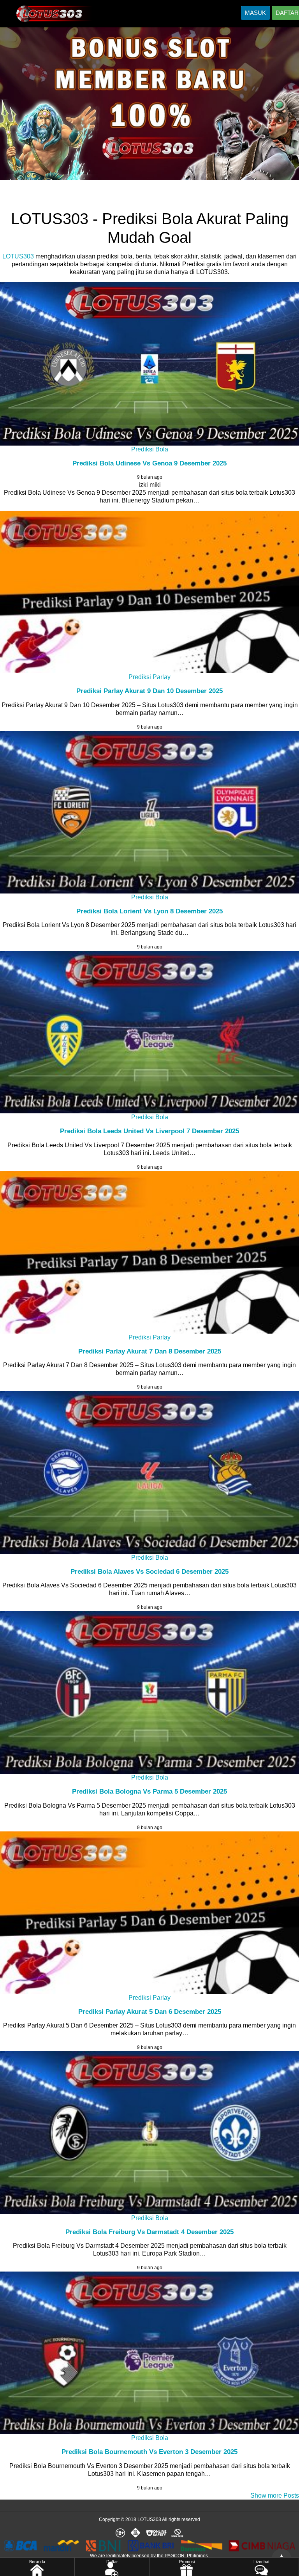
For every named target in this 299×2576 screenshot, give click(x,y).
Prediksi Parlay (149, 677)
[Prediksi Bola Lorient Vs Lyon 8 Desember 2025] (149, 812)
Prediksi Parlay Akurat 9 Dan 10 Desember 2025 (149, 691)
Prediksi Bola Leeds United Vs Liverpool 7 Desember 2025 (149, 1131)
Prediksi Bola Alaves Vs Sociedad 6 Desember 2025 (149, 1572)
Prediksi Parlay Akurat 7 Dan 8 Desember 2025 (150, 1351)
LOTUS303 (18, 256)
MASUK (255, 13)
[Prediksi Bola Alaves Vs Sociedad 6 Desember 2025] (149, 1472)
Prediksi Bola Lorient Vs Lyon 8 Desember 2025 (149, 911)
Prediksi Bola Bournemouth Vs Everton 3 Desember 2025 (149, 2452)
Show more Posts (275, 2495)
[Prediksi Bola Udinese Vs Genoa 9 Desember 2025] (149, 364)
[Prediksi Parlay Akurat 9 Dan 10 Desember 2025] (149, 592)
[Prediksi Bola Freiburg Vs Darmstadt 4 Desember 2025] (149, 2133)
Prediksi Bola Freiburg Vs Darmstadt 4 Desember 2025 (149, 2232)
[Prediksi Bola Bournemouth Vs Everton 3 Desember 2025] (149, 2353)
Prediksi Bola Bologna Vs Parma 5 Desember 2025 (149, 1791)
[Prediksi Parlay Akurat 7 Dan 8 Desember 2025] (149, 1252)
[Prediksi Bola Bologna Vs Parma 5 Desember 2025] (149, 1692)
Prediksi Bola (150, 449)
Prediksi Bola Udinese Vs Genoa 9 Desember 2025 (149, 463)
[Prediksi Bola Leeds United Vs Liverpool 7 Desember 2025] (149, 1032)
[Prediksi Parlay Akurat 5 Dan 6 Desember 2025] (149, 1913)
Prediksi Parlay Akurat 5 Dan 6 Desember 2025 (150, 2012)
